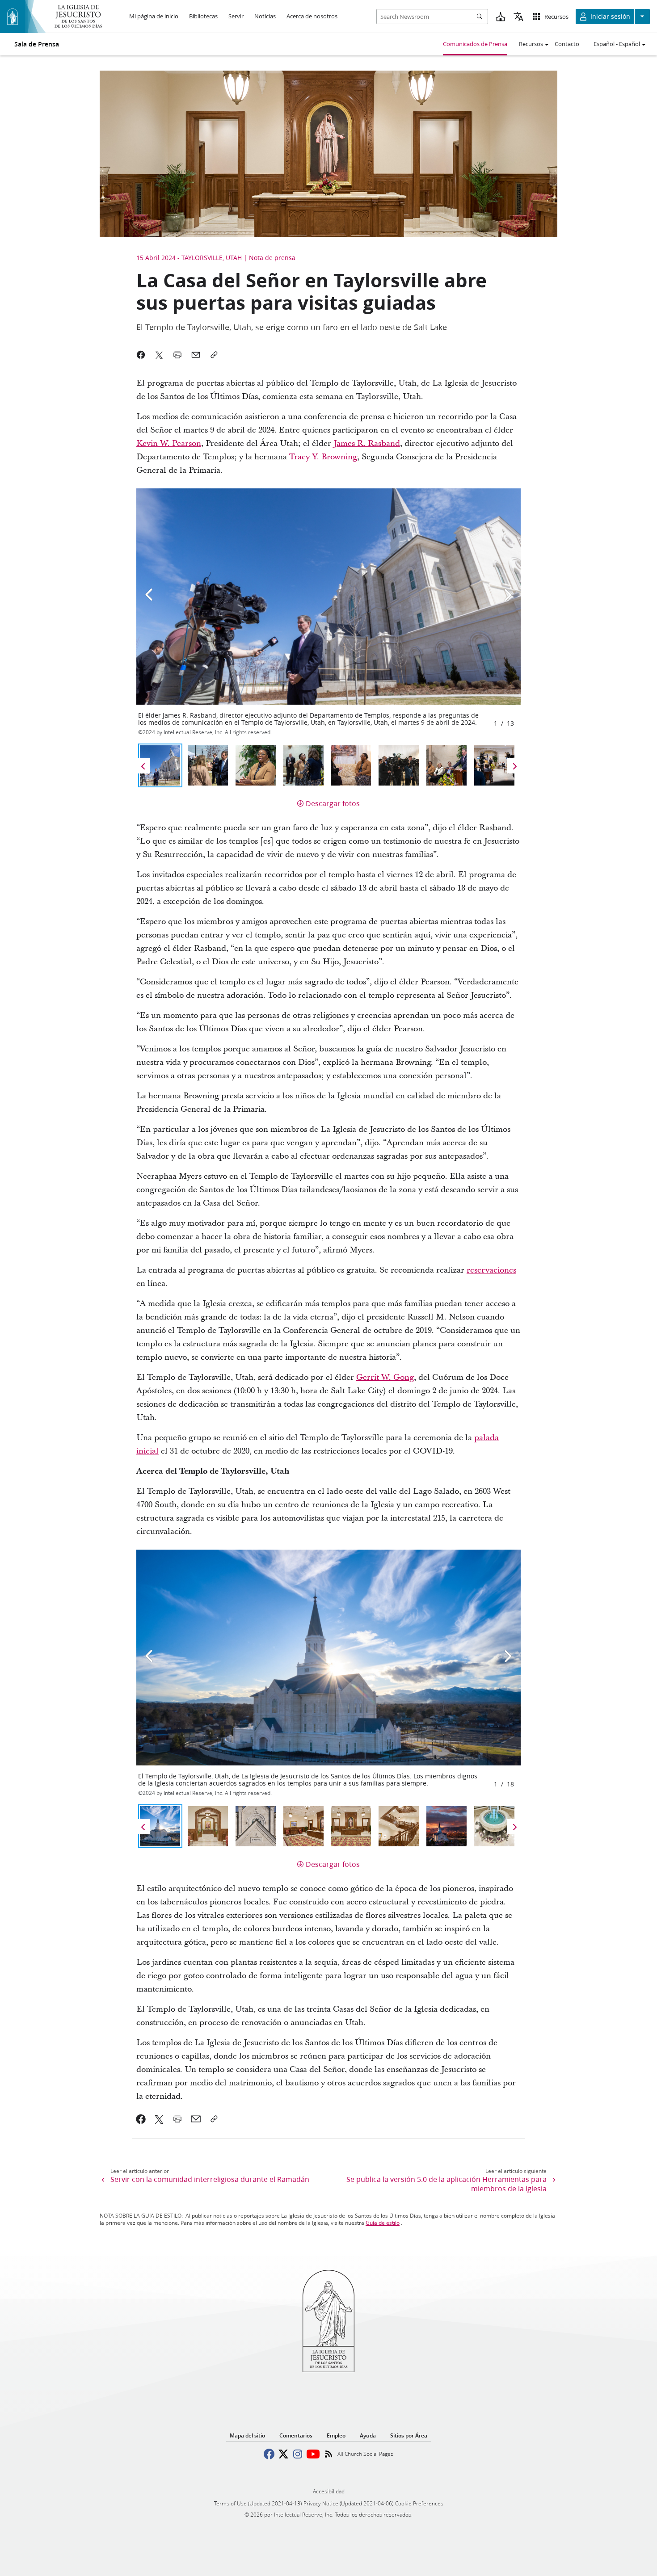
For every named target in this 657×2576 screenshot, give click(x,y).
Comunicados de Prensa (475, 44)
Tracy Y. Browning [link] (323, 457)
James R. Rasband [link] (367, 443)
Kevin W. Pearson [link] (169, 443)
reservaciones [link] (491, 1270)
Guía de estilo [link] (383, 2223)
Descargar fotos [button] (333, 803)
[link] (141, 2119)
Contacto (567, 44)
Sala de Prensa (37, 44)
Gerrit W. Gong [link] (385, 1377)
